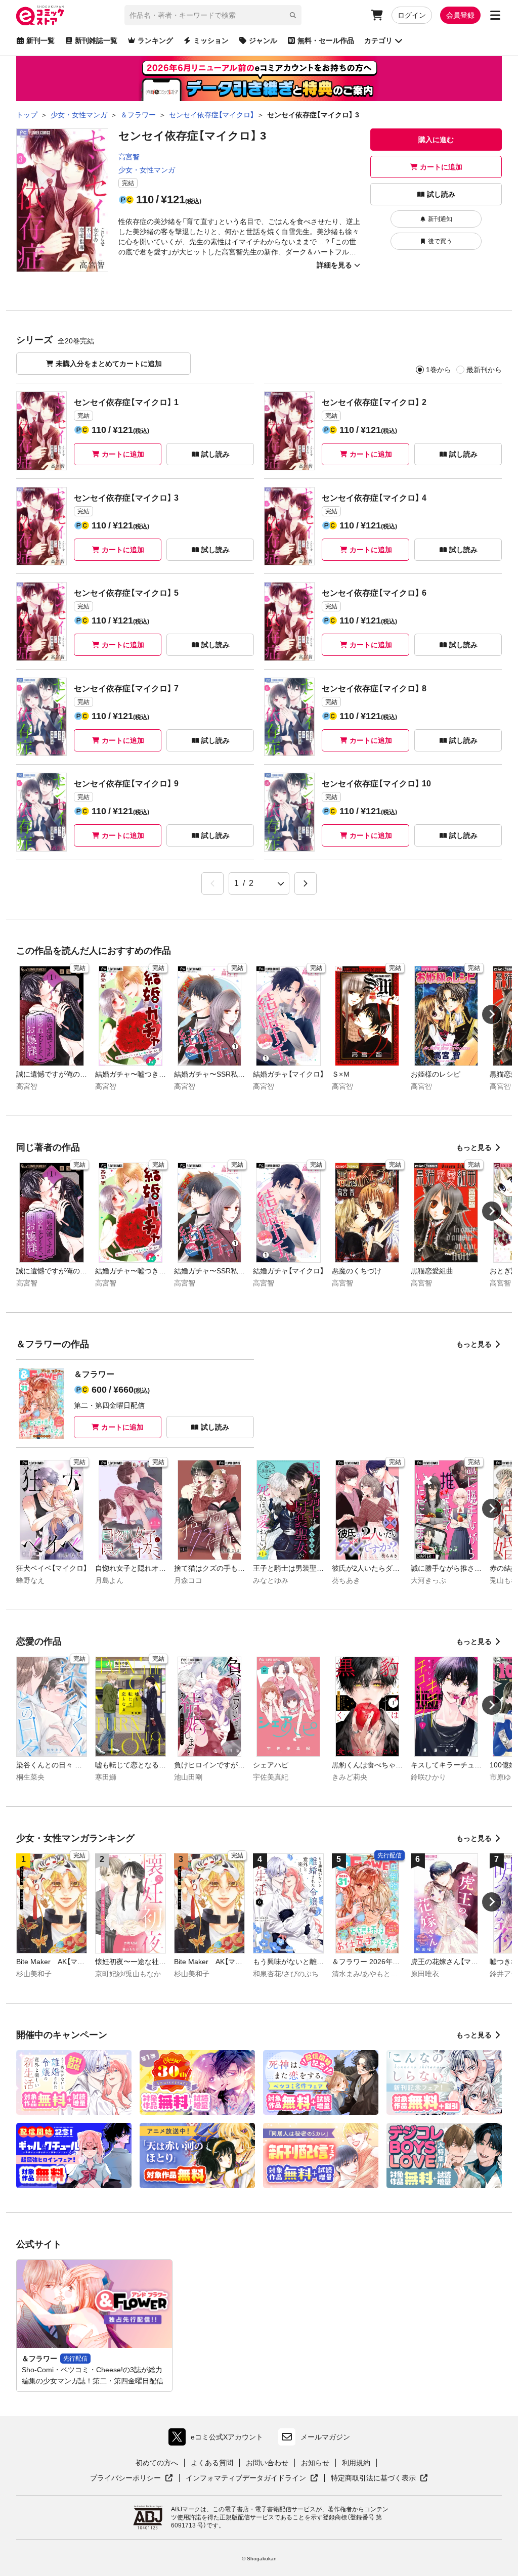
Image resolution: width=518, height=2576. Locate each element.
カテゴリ (378, 40)
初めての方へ (157, 2463)
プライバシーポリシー (132, 2478)
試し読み (441, 194)
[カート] (377, 15)
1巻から (439, 370)
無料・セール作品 (326, 40)
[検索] (293, 15)
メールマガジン (325, 2437)
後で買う (440, 241)
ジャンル (263, 40)
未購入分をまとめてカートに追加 (109, 364)
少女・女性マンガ (147, 170)
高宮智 (129, 157)
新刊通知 (440, 219)
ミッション (211, 40)
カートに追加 (441, 167)
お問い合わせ (267, 2463)
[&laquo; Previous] (212, 883)
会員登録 (460, 15)
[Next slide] (492, 1014)
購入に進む (436, 140)
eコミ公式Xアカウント (218, 2439)
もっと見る (474, 1147)
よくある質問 (212, 2463)
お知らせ (315, 2463)
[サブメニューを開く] (495, 15)
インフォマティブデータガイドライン (246, 2478)
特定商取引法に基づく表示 (379, 2478)
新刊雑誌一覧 (96, 40)
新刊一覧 (40, 40)
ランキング (155, 40)
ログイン (412, 15)
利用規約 (356, 2463)
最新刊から (484, 370)
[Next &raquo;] (306, 883)
